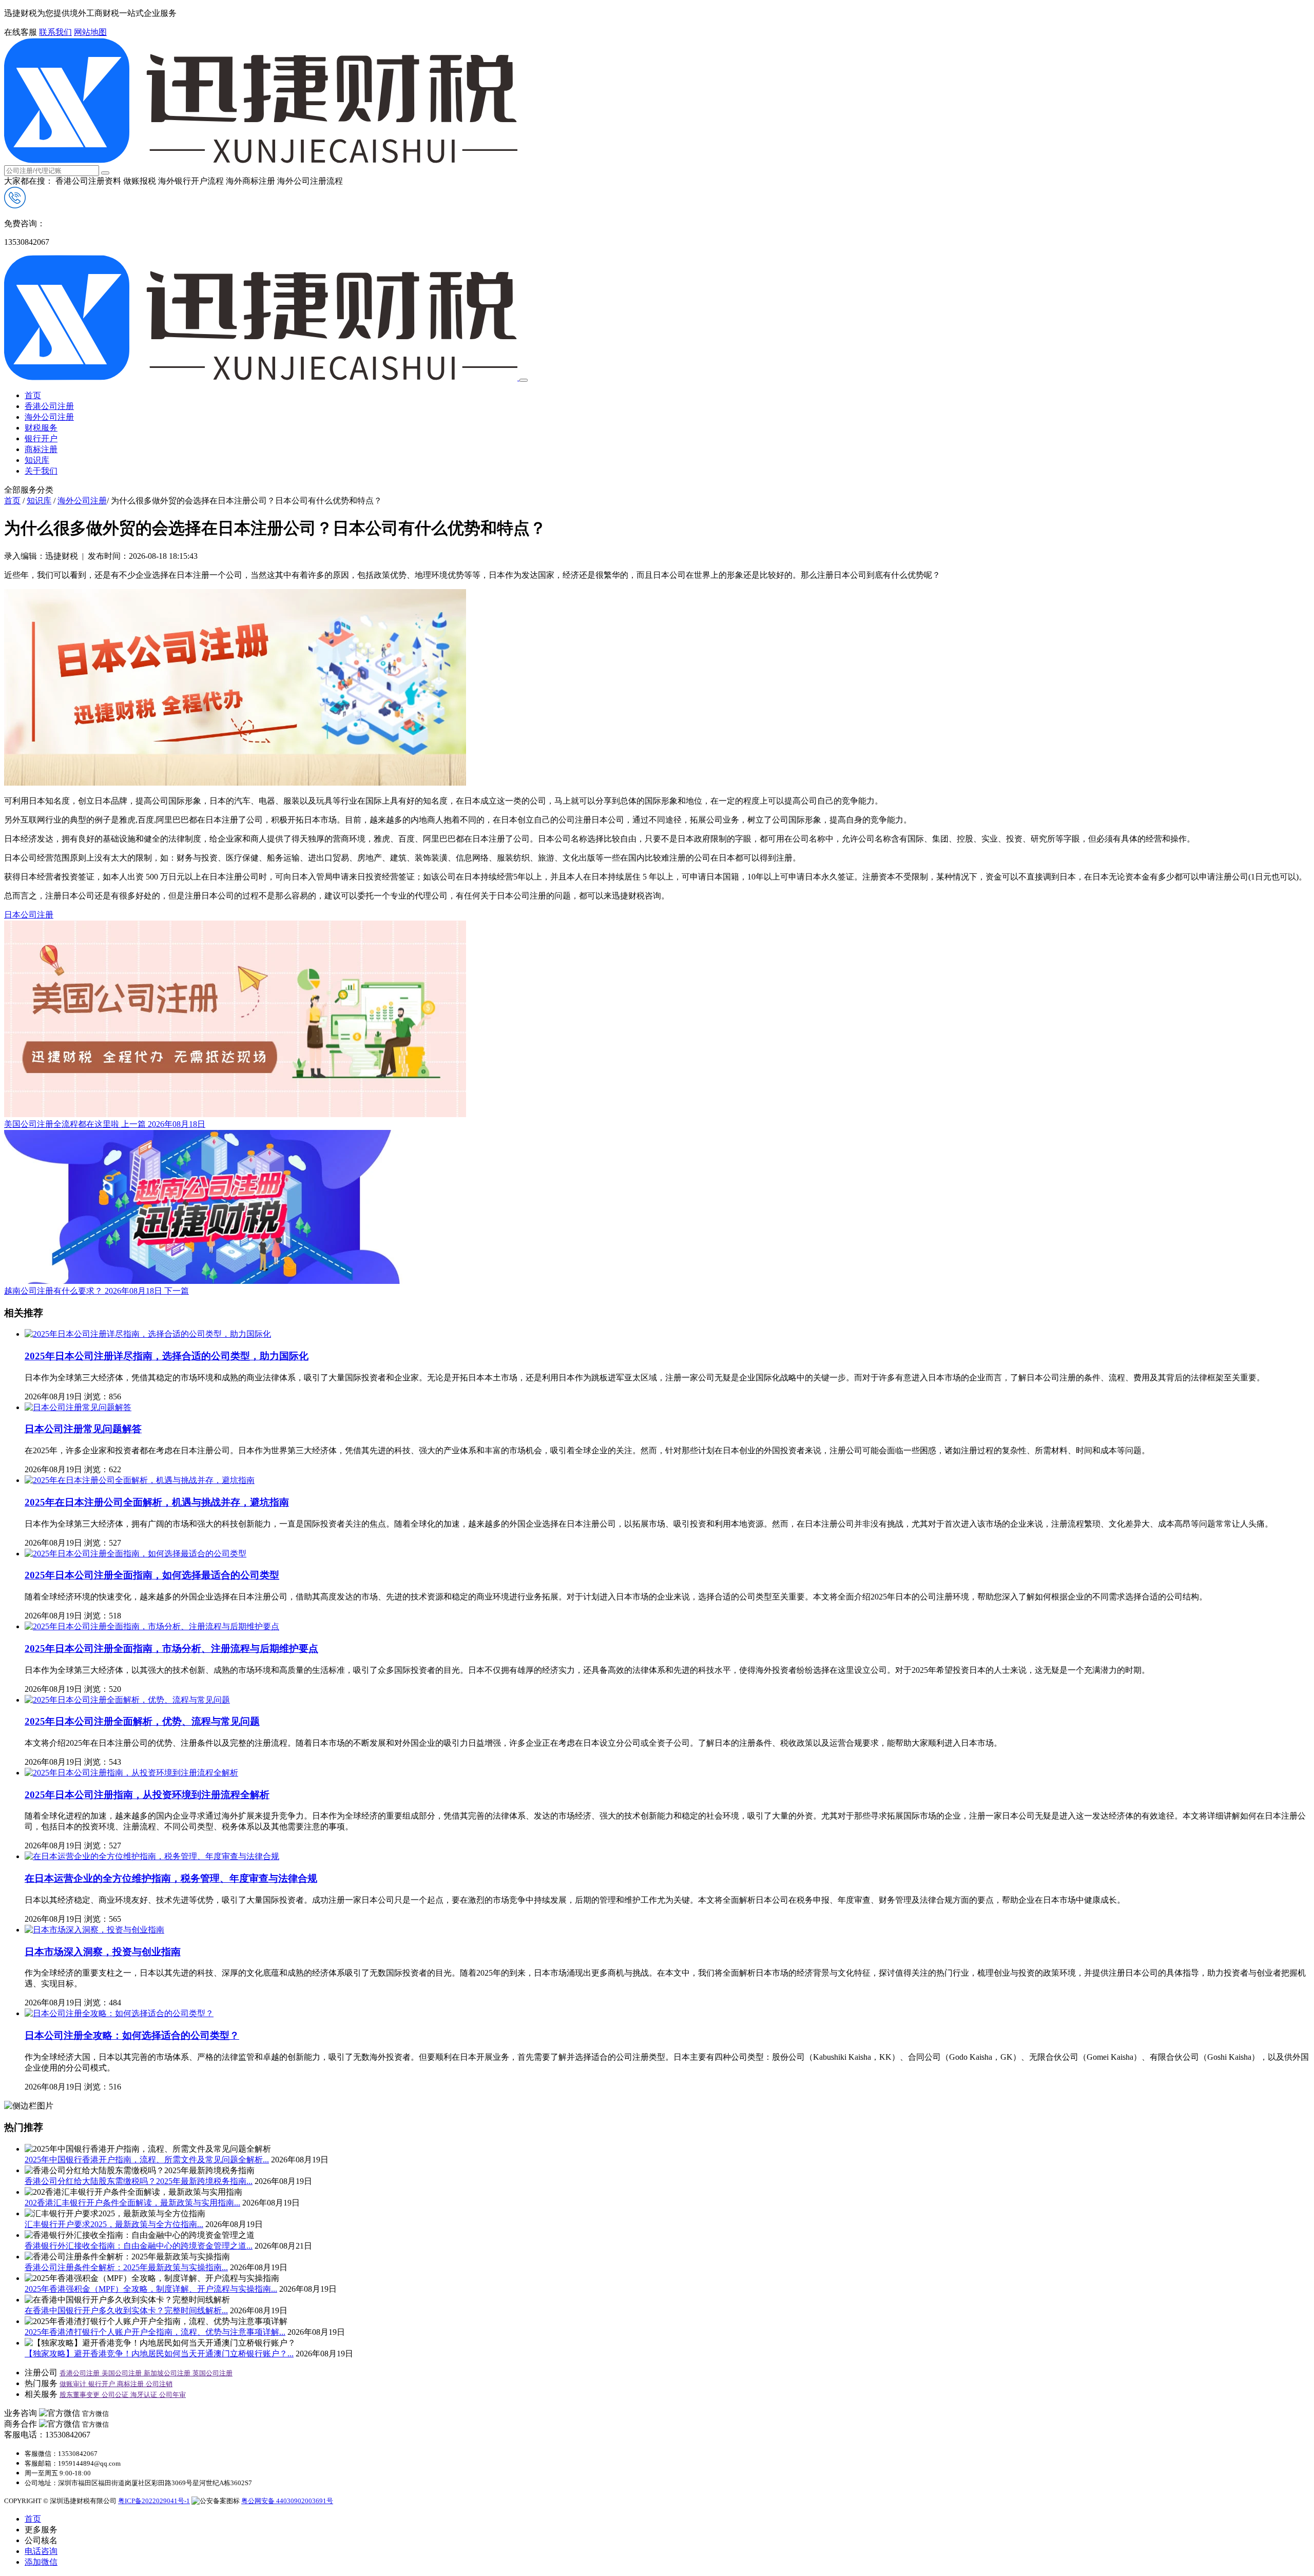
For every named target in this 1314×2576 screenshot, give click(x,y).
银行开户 (41, 438)
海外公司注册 (49, 417)
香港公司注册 (49, 406)
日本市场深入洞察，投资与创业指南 (103, 1952)
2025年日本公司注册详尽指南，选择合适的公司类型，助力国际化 (167, 1356)
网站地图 (90, 32)
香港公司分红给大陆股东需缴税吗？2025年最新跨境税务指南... (139, 2181)
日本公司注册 (29, 915)
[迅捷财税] (261, 160)
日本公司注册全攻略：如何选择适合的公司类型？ (132, 2035)
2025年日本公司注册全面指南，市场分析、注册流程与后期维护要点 (171, 1648)
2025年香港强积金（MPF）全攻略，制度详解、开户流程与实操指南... (151, 2289)
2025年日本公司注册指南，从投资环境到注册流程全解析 (147, 1795)
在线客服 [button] (21, 32)
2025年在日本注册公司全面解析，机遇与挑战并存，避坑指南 (157, 1502)
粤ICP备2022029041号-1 (154, 2501)
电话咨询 (41, 2551)
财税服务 (41, 428)
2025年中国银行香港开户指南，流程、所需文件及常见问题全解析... (147, 2160)
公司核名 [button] (41, 2540)
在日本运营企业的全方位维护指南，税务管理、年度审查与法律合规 (171, 1878)
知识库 (37, 460)
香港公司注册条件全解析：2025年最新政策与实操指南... (126, 2267)
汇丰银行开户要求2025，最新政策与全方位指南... (114, 2224)
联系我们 (55, 32)
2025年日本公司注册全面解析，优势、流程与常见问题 (142, 1721)
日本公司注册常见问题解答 (83, 1429)
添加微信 (41, 2562)
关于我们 (41, 471)
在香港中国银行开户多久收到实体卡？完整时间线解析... (126, 2310)
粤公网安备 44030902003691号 (287, 2501)
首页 (33, 395)
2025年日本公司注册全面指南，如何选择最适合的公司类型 (152, 1575)
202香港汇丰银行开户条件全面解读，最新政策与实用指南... (132, 2203)
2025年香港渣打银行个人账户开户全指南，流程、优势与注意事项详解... (155, 2332)
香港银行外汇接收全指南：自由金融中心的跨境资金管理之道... (139, 2246)
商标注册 (41, 449)
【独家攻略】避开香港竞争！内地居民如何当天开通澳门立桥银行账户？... (159, 2354)
